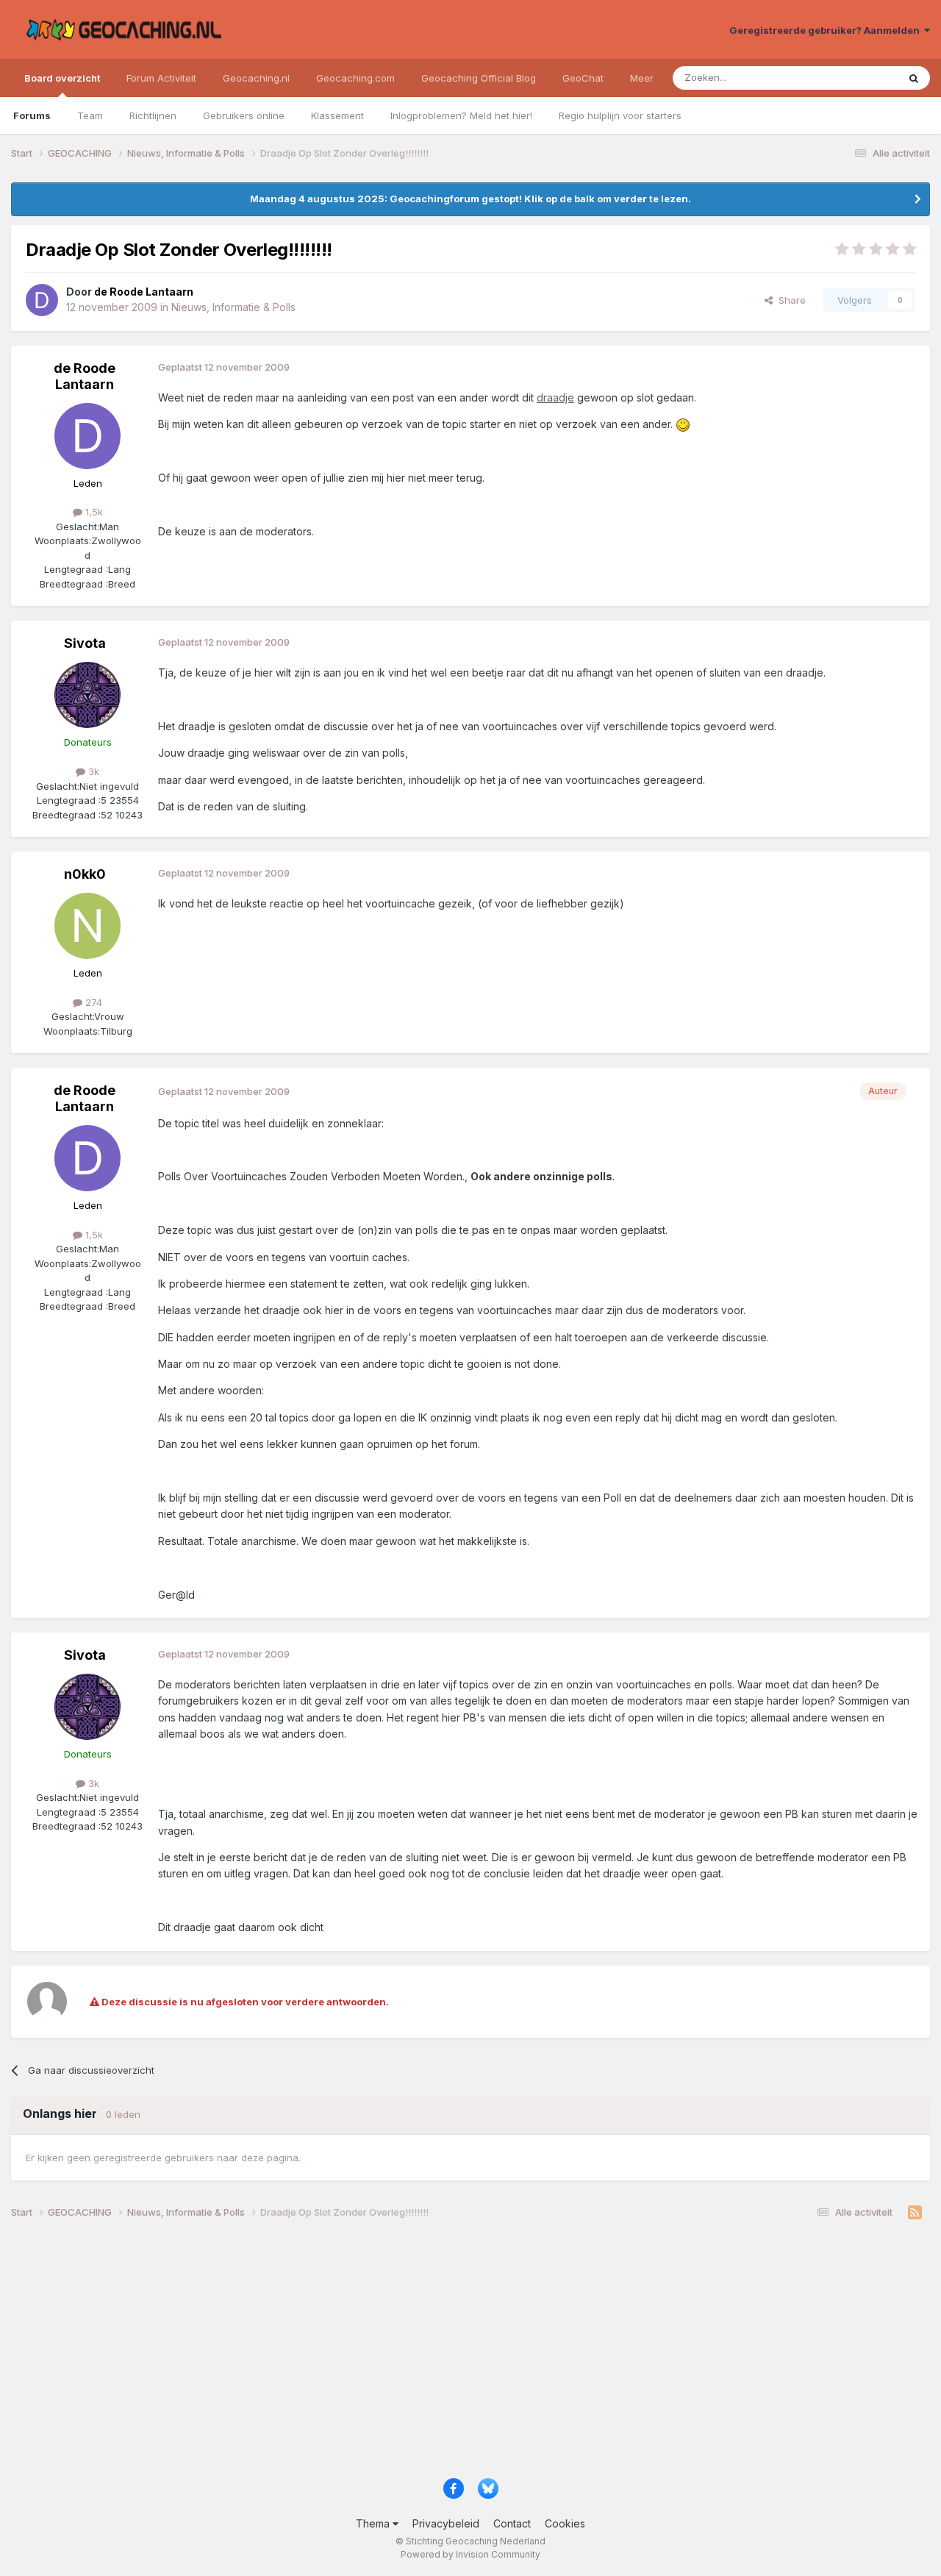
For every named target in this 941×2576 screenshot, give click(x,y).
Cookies (565, 2523)
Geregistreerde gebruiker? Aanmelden (827, 30)
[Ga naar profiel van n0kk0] (87, 926)
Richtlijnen (153, 115)
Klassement (337, 115)
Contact (512, 2523)
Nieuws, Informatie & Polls (233, 307)
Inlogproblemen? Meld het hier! (461, 115)
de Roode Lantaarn (85, 376)
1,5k (93, 512)
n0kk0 (85, 874)
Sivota (85, 643)
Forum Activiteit (161, 78)
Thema (374, 2523)
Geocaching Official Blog (479, 78)
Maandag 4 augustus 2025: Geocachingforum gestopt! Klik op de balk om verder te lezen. (470, 199)
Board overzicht (62, 78)
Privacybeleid (446, 2523)
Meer (642, 78)
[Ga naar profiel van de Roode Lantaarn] (42, 300)
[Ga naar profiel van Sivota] (87, 695)
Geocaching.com (355, 78)
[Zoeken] (914, 78)
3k (92, 771)
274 (92, 1002)
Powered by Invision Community (470, 2554)
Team (90, 115)
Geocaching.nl (256, 78)
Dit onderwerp (847, 78)
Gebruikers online (244, 115)
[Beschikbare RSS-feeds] (915, 2213)
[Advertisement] (452, 2354)
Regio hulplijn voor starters (620, 115)
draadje (555, 397)
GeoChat (583, 78)
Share (789, 300)
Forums (32, 115)
